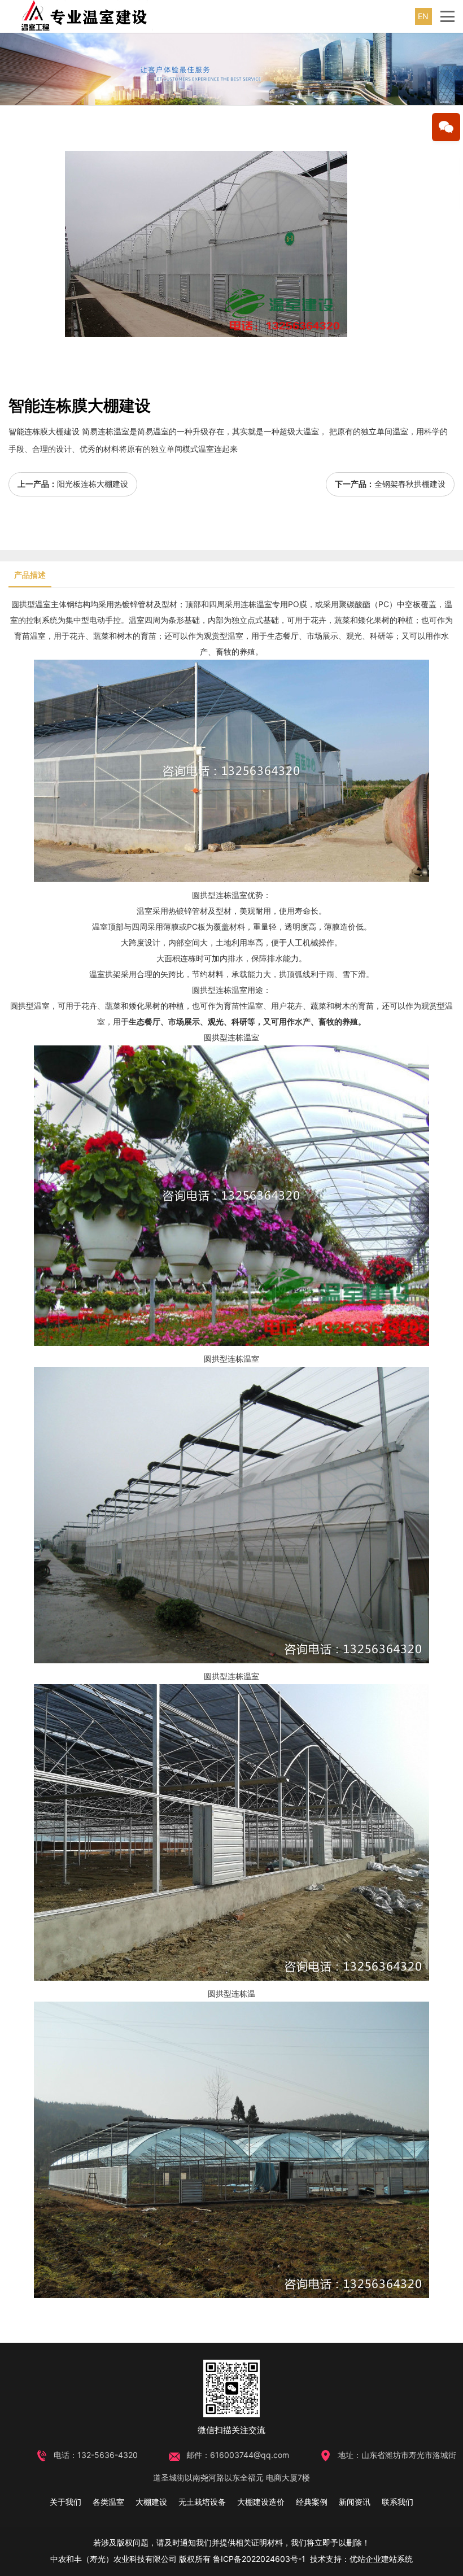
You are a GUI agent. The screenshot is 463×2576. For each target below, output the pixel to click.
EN (423, 16)
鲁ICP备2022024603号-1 (259, 2559)
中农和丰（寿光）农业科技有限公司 (113, 2559)
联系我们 (398, 2502)
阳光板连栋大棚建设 (93, 484)
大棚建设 (151, 2502)
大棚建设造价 (261, 2502)
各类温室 (108, 2502)
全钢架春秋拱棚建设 (410, 484)
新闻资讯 (355, 2502)
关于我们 (65, 2502)
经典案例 (312, 2502)
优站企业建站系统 (381, 2559)
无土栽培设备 (202, 2502)
